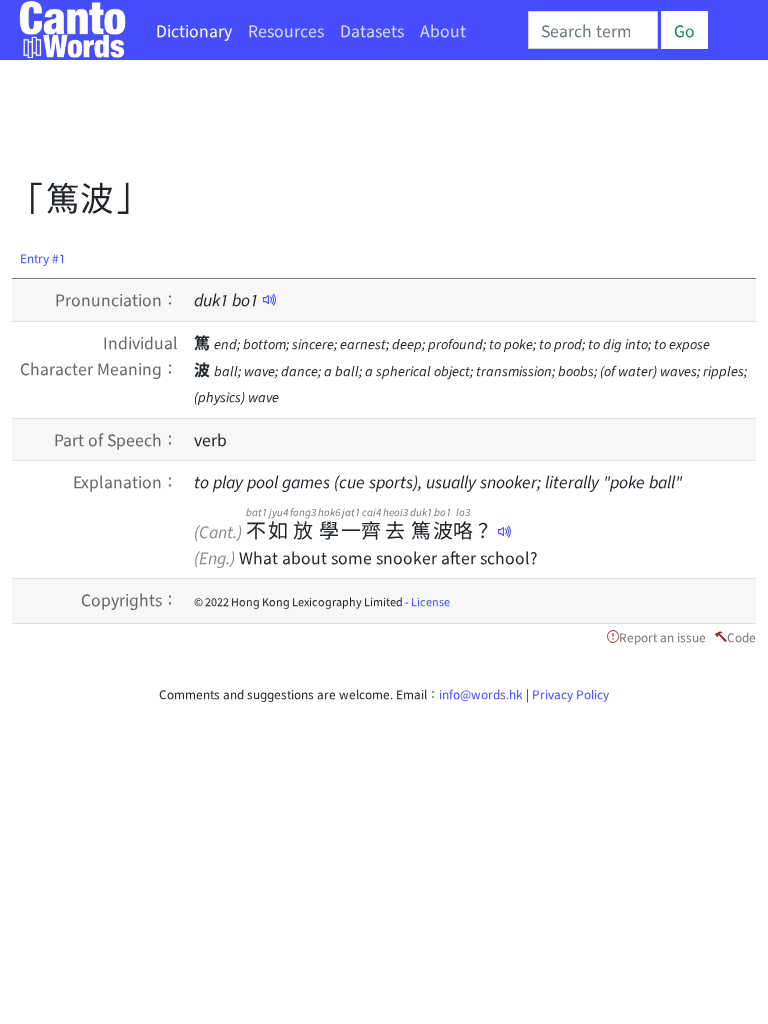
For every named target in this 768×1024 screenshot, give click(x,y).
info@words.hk (481, 693)
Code (741, 636)
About (443, 30)
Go (684, 30)
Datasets (372, 30)
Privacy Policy (570, 693)
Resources (286, 30)
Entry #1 (43, 257)
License (430, 601)
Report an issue (662, 636)
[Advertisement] (376, 125)
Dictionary (194, 30)
